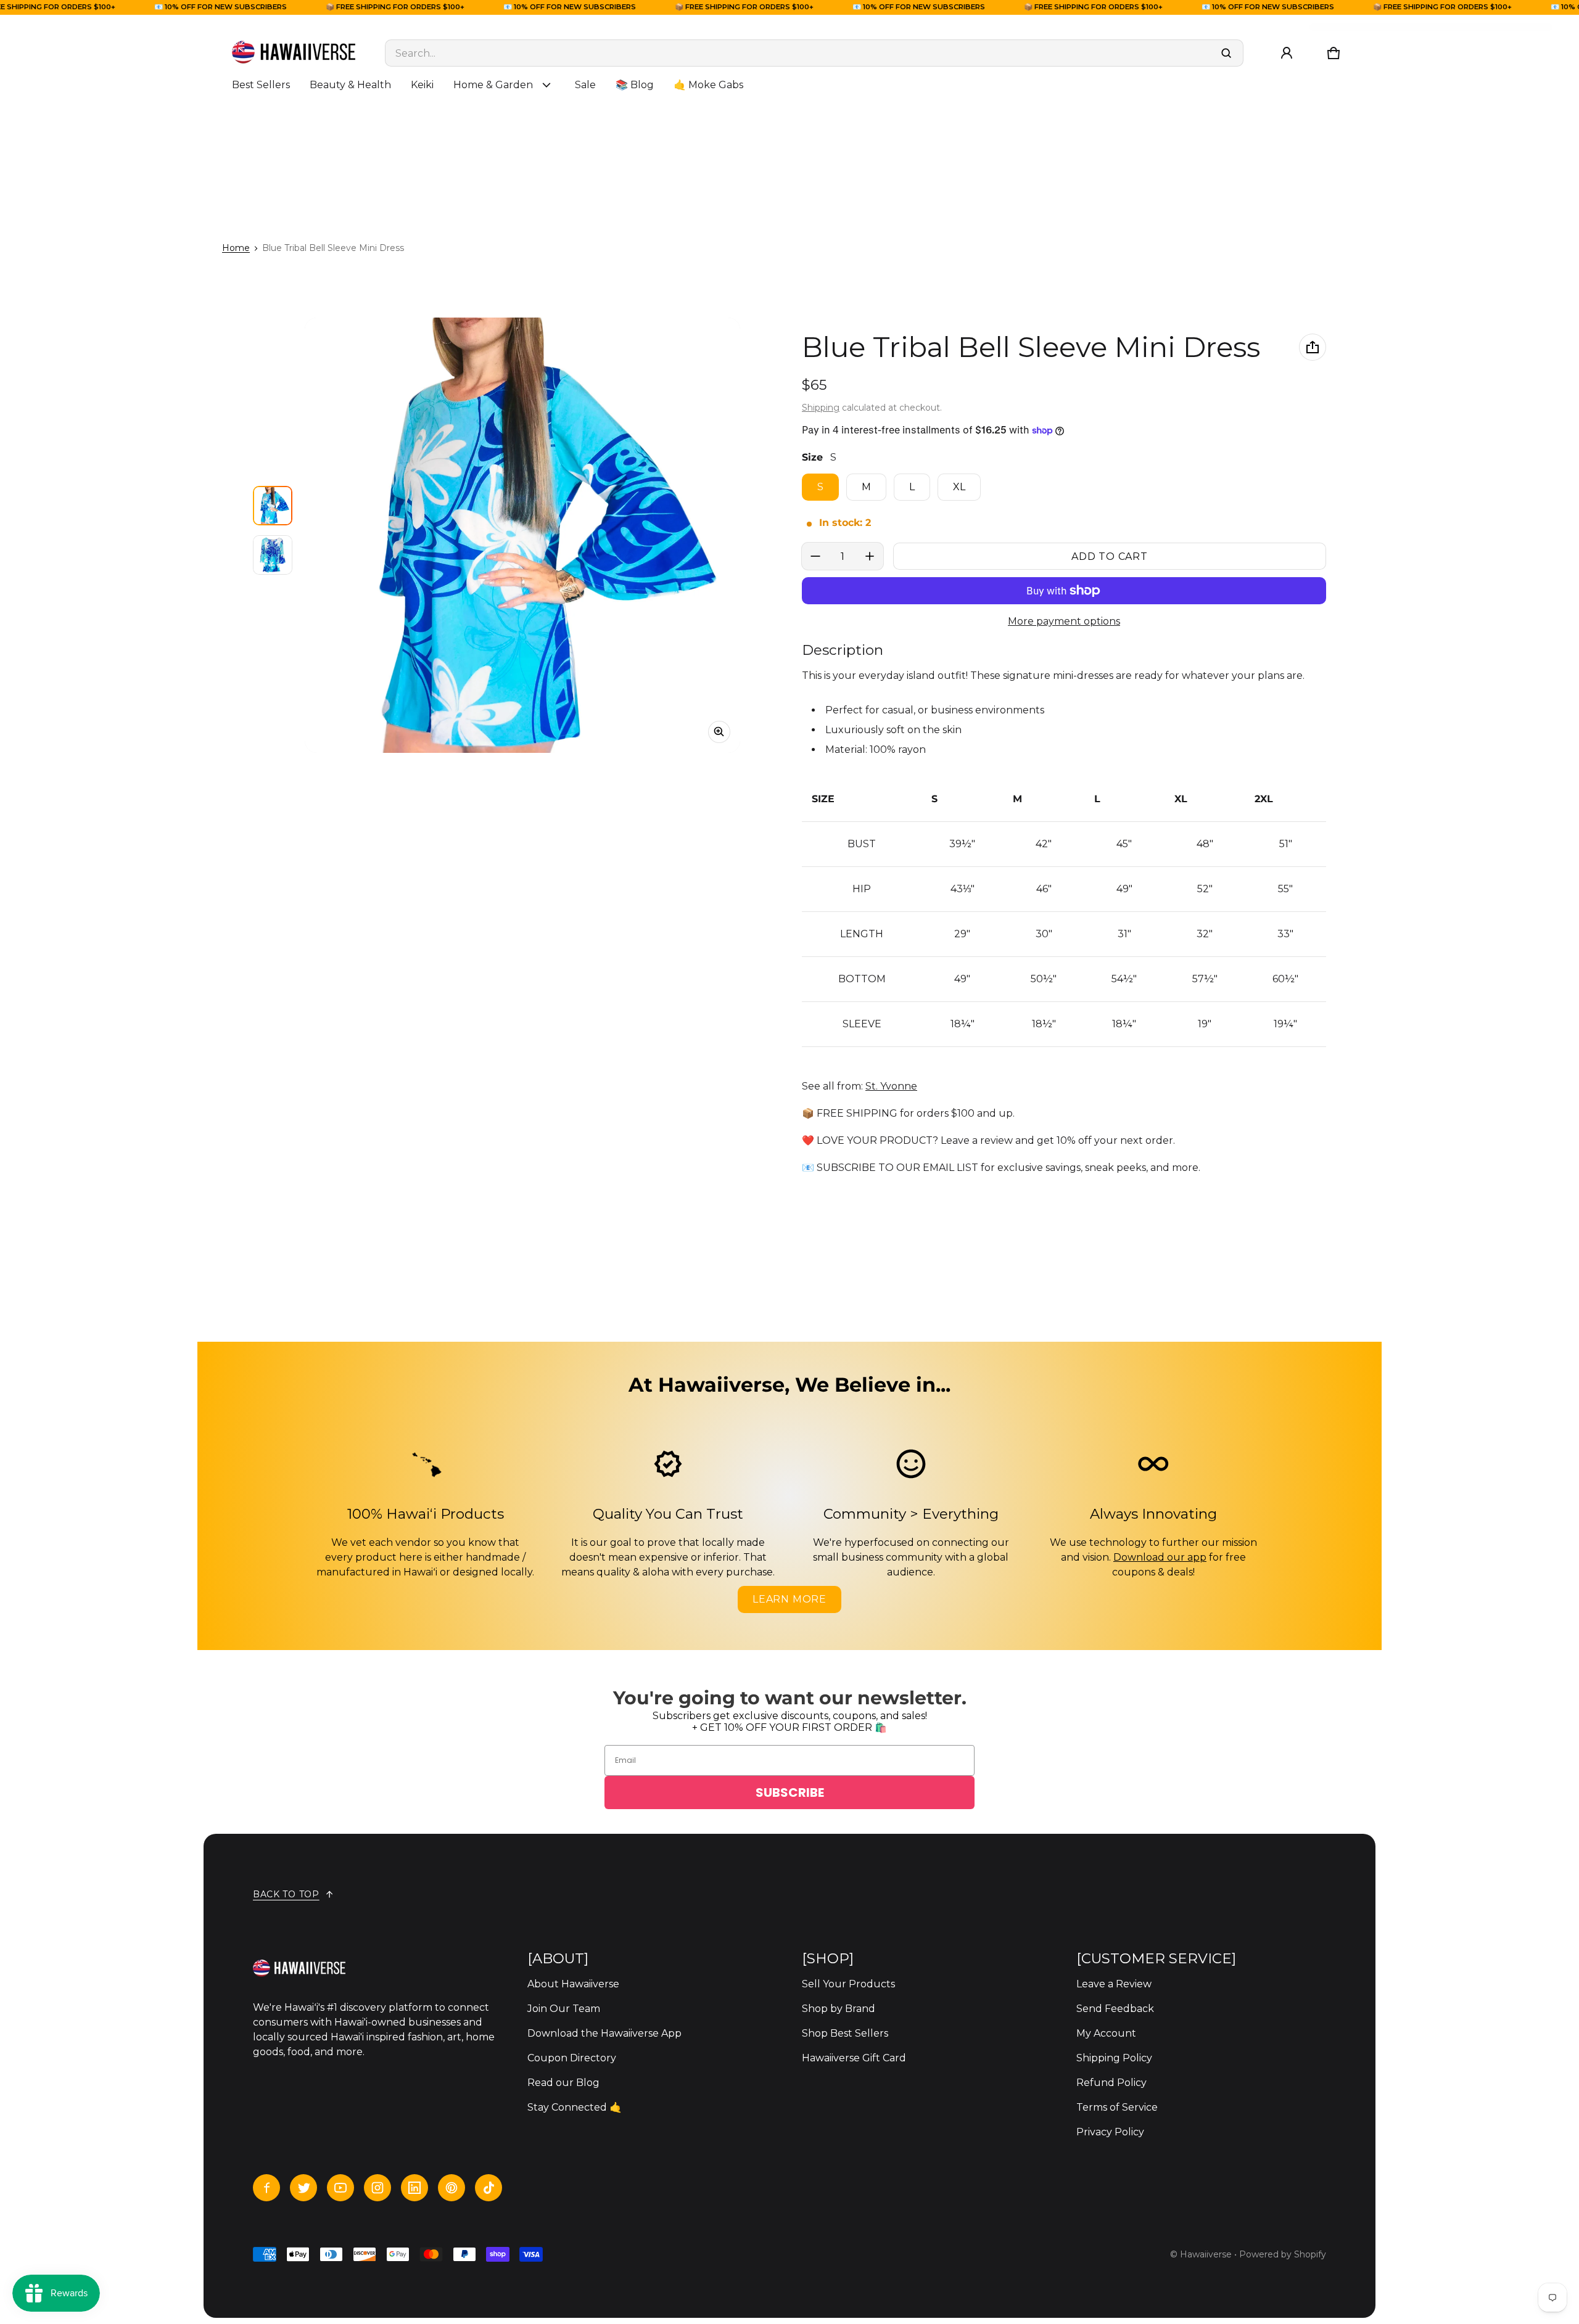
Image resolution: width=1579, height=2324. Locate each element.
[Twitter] (303, 2188)
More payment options (1064, 621)
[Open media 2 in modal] (522, 535)
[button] (1334, 53)
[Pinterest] (451, 2188)
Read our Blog (563, 2083)
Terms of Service (1117, 2107)
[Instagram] (377, 2188)
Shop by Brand (839, 2009)
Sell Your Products (848, 1984)
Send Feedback (1115, 2009)
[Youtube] (340, 2188)
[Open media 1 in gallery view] (273, 506)
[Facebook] (266, 2188)
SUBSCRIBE (790, 1792)
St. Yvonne (891, 1086)
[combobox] (814, 53)
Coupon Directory (572, 2058)
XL (959, 487)
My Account (1106, 2033)
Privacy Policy (1110, 2132)
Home (236, 248)
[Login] (1287, 53)
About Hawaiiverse (573, 1984)
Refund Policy (1111, 2083)
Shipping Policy (1114, 2058)
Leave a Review (1114, 1984)
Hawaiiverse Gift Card (854, 2058)
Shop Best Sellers (845, 2033)
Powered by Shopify (1283, 2254)
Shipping (821, 408)
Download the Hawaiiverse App (604, 2033)
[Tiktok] (489, 2188)
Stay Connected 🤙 (575, 2107)
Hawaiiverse (1206, 2254)
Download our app (1160, 1557)
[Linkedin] (414, 2188)
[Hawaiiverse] (294, 53)
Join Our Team (564, 2009)
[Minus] (815, 556)
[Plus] (870, 556)
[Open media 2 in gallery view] (273, 555)
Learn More (789, 1599)
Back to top (286, 1894)
